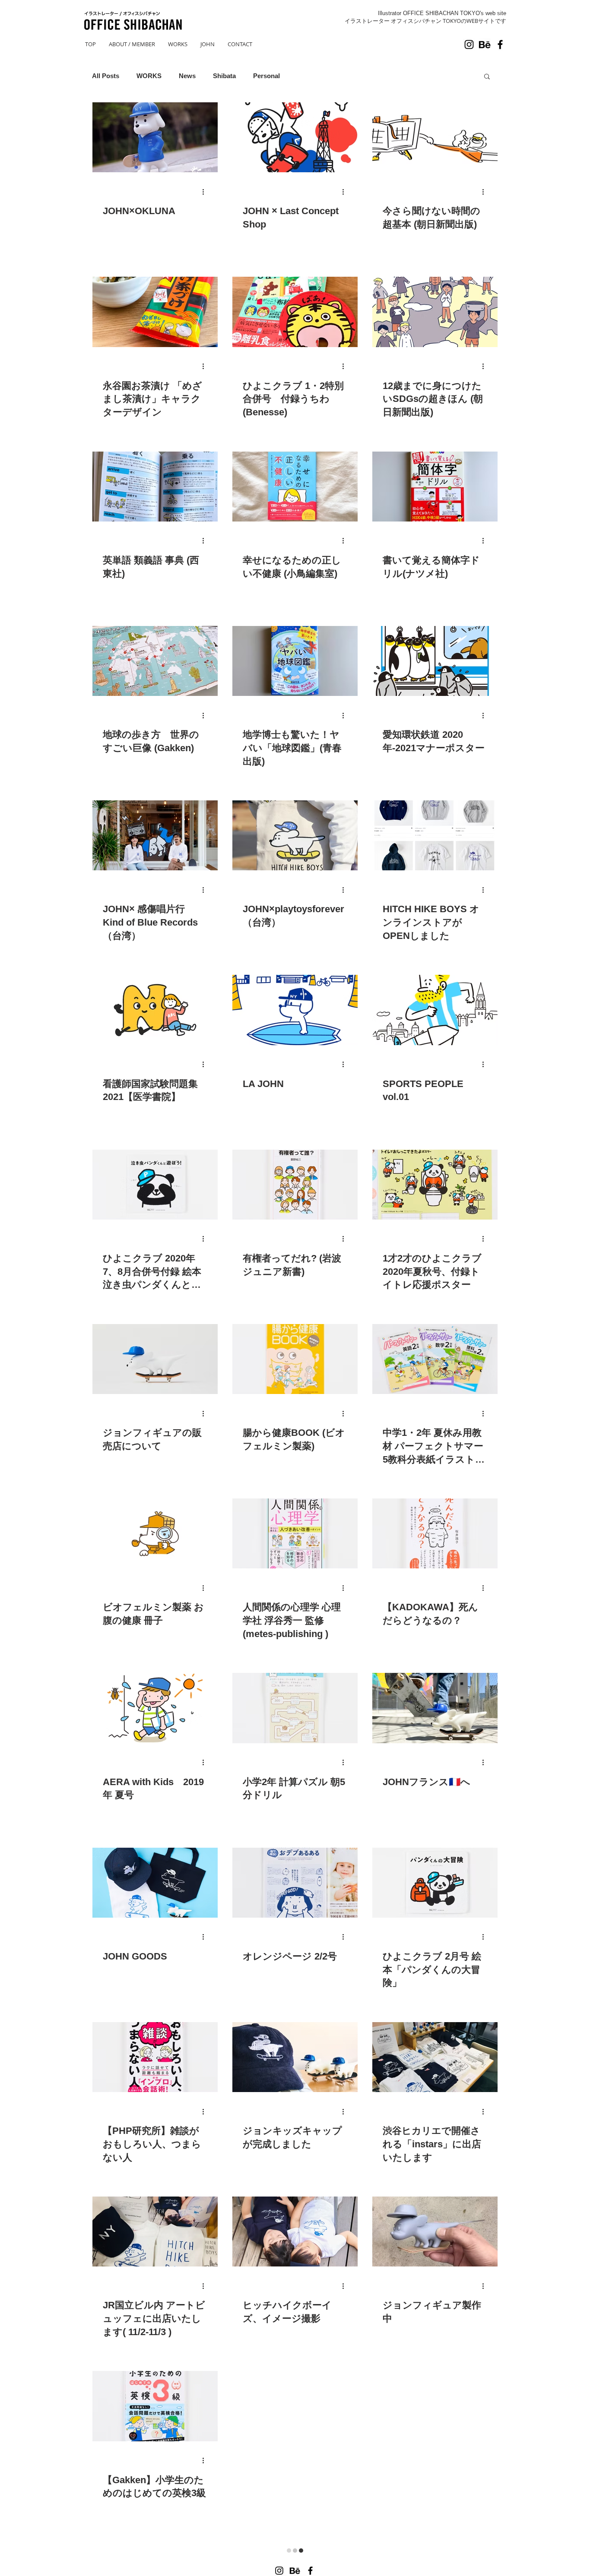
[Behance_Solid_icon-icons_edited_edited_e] (485, 44)
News (187, 76)
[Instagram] (469, 44)
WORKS (149, 76)
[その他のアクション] (206, 192)
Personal (266, 76)
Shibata (224, 76)
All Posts (106, 76)
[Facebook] (500, 44)
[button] (487, 77)
